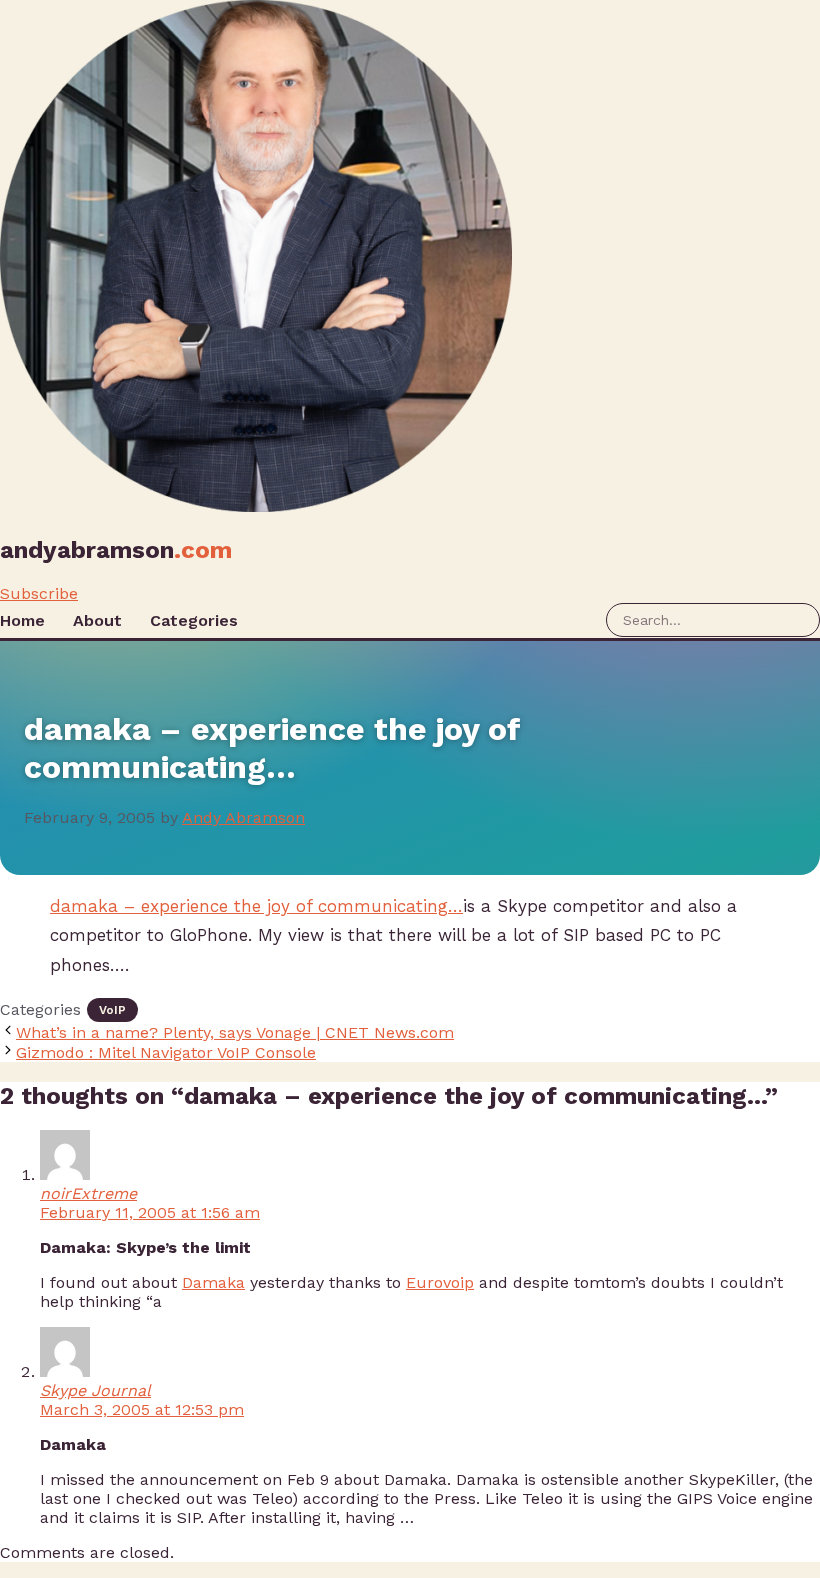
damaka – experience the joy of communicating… (256, 906)
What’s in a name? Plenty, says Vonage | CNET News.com (235, 1032)
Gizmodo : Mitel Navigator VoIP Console (166, 1052)
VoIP (112, 1010)
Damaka (213, 1282)
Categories (194, 620)
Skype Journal (95, 1390)
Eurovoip (440, 1282)
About (97, 620)
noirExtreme (88, 1193)
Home (22, 620)
